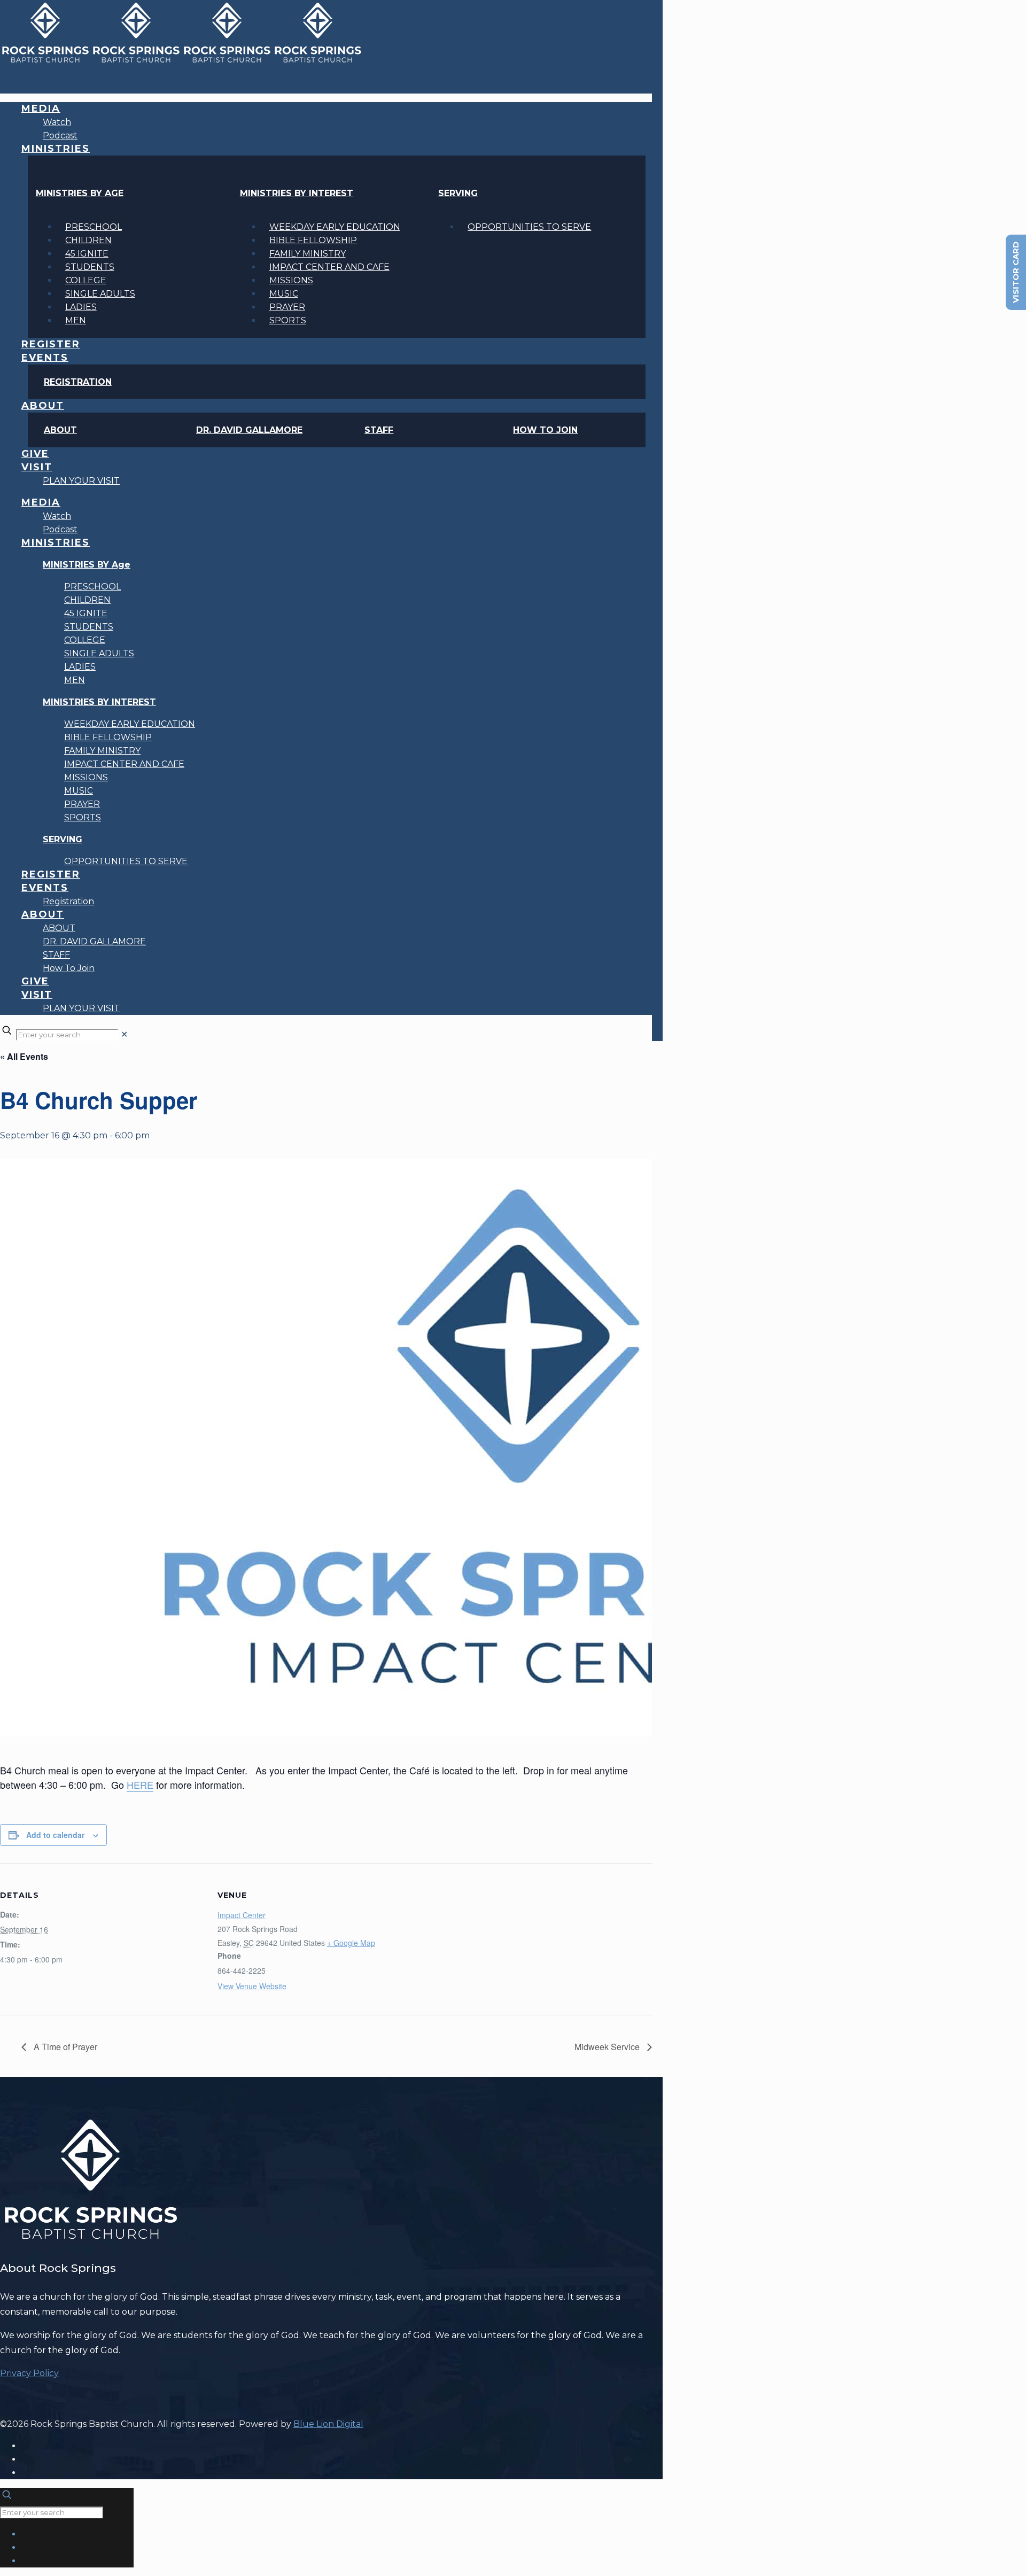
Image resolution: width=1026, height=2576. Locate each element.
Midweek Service (608, 2047)
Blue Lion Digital (328, 2424)
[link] (124, 1034)
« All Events (24, 1056)
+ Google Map (351, 1943)
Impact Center (242, 1915)
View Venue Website (252, 1986)
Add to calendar (55, 1835)
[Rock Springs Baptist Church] (182, 61)
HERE (140, 1784)
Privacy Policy (29, 2373)
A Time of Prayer (64, 2047)
